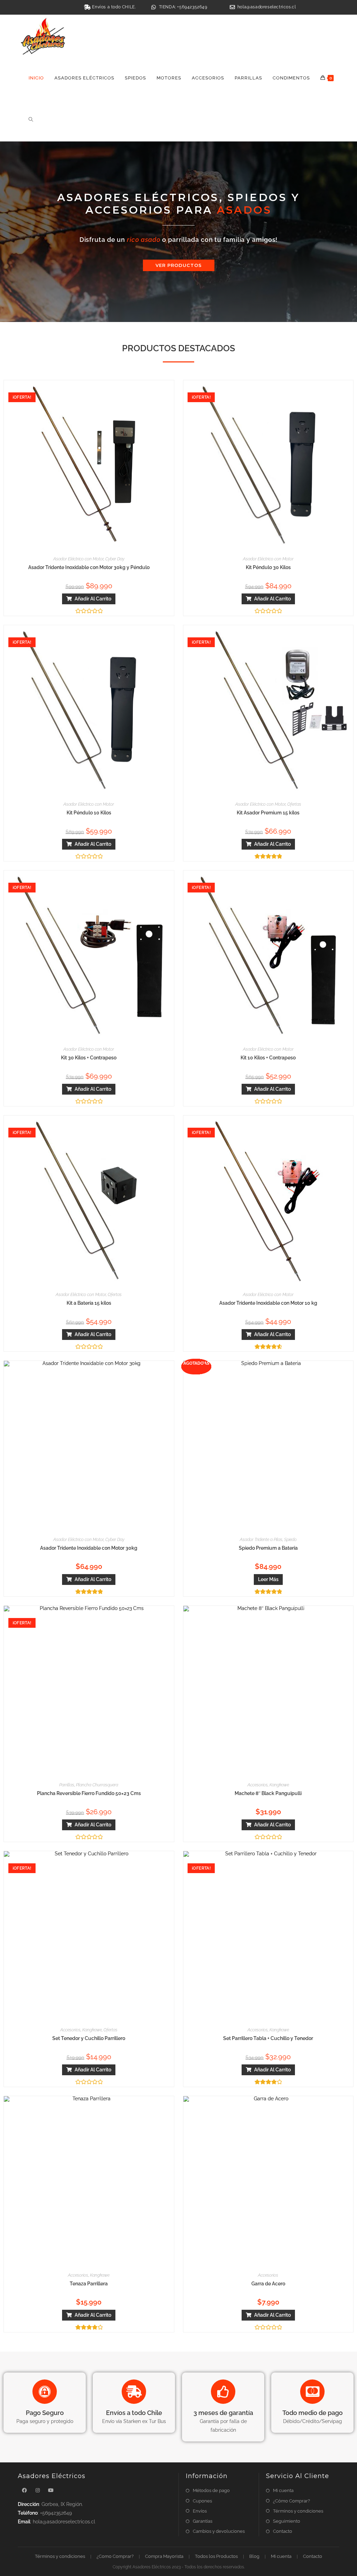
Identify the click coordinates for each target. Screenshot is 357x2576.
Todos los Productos (216, 2556)
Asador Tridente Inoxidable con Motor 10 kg (268, 1303)
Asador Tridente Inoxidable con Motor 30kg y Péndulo (89, 567)
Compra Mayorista (164, 2556)
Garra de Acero (268, 2284)
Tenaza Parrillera (89, 2284)
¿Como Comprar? (115, 2556)
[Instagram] (38, 2490)
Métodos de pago (211, 2490)
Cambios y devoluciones (219, 2531)
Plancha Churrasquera (97, 1785)
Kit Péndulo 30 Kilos (268, 567)
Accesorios (258, 1785)
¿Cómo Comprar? (291, 2501)
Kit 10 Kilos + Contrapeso (268, 1058)
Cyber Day (115, 559)
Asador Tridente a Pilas (261, 1540)
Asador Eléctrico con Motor (78, 559)
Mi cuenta (283, 2490)
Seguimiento (287, 2521)
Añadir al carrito (93, 599)
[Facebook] (24, 2490)
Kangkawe (279, 1785)
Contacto (283, 2531)
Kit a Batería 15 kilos (89, 1303)
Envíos (200, 2511)
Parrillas (67, 1785)
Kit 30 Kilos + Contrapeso (89, 1058)
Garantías (203, 2521)
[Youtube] (51, 2490)
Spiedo (290, 1540)
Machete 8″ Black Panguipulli (268, 1793)
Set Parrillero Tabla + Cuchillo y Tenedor (268, 2038)
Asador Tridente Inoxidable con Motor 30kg (89, 1548)
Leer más (268, 1579)
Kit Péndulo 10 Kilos (89, 813)
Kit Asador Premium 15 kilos (268, 813)
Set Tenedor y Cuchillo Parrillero (89, 2038)
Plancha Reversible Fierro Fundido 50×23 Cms (89, 1793)
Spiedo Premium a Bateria (268, 1548)
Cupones (202, 2501)
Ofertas (294, 804)
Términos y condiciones (298, 2511)
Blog (254, 2556)
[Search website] (31, 120)
